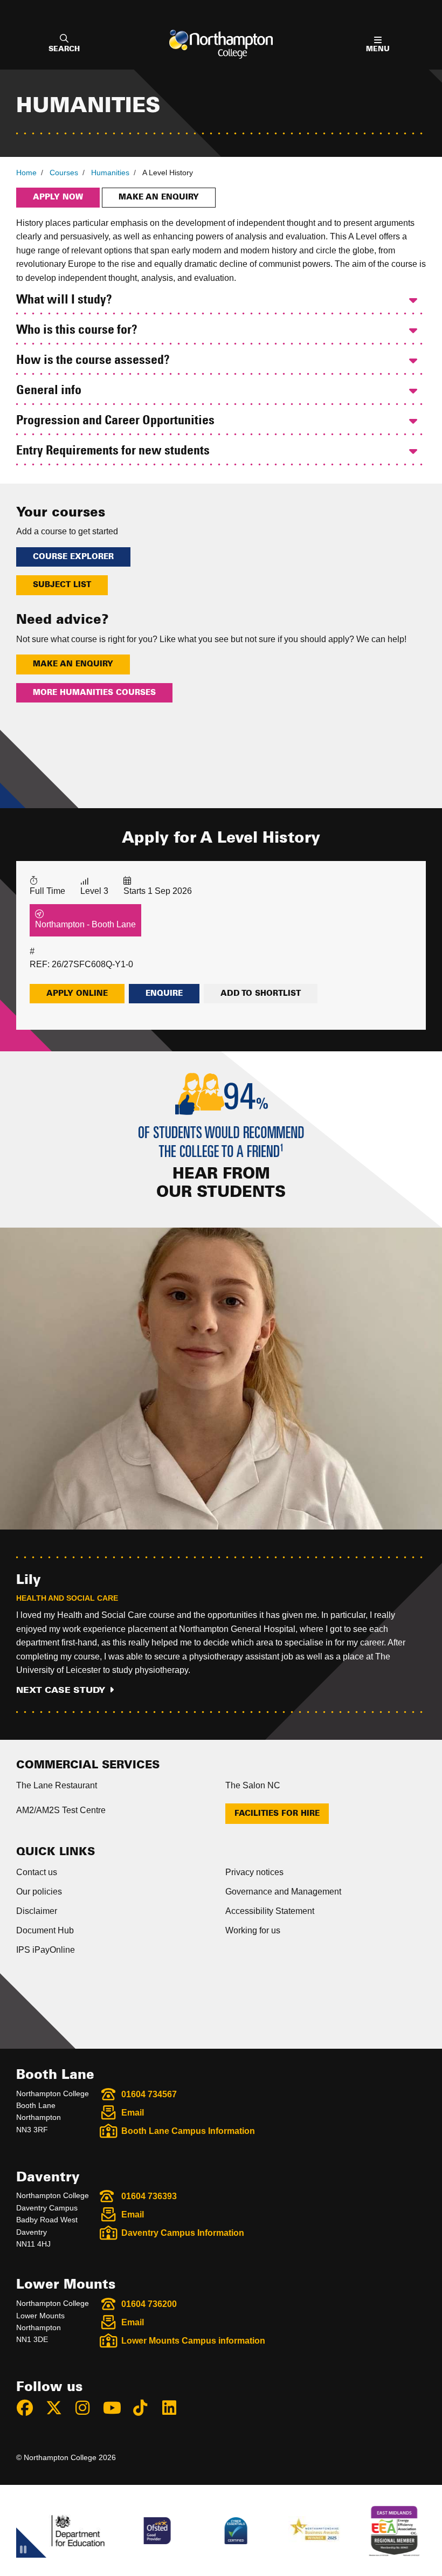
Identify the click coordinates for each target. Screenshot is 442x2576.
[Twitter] (59, 2410)
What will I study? (64, 300)
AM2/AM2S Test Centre (61, 1810)
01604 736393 (149, 2196)
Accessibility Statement (270, 1911)
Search (64, 49)
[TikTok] (145, 2410)
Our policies (39, 1892)
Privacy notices (254, 1872)
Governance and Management (283, 1892)
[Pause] (23, 2551)
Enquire (164, 994)
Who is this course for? (77, 330)
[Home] (221, 44)
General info (49, 391)
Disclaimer (37, 1911)
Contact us (37, 1872)
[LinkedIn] (174, 2410)
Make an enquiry (159, 197)
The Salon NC (253, 1785)
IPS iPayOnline (46, 1950)
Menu (378, 49)
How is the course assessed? (93, 361)
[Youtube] (116, 2410)
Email (133, 2113)
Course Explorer (73, 557)
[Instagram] (87, 2410)
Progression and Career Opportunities (115, 421)
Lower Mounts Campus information (193, 2341)
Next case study (61, 1690)
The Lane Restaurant (57, 1785)
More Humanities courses (94, 693)
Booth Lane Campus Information (188, 2131)
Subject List (62, 585)
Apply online (77, 994)
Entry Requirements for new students (113, 451)
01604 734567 (149, 2094)
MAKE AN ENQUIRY (73, 664)
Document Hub (45, 1930)
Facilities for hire (277, 1814)
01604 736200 (149, 2304)
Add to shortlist (261, 994)
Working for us (253, 1930)
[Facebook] (30, 2410)
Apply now (58, 197)
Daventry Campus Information (183, 2233)
